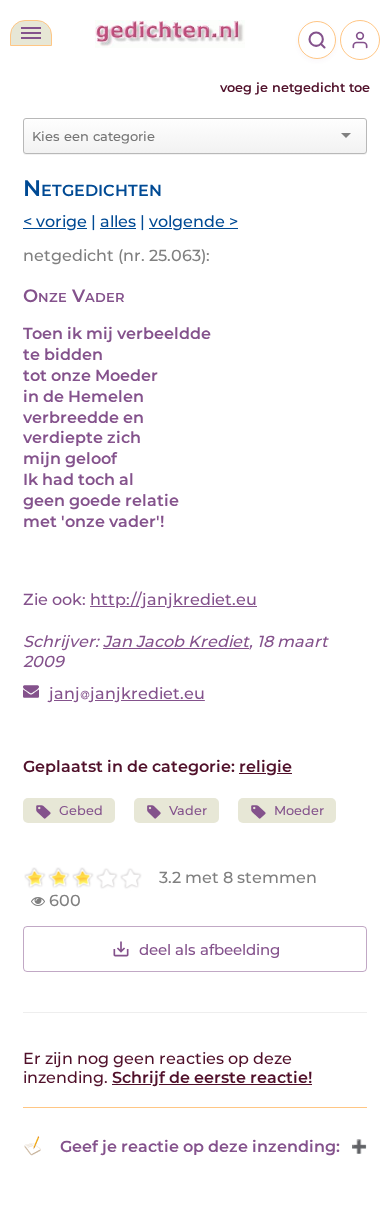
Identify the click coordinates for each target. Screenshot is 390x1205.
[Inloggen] (360, 40)
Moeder (299, 810)
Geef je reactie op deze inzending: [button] (200, 1146)
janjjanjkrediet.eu (127, 693)
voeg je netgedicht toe (295, 87)
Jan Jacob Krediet (176, 641)
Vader (188, 810)
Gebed (81, 810)
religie (265, 766)
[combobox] (183, 136)
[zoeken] (317, 40)
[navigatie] (31, 33)
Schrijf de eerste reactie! (212, 1077)
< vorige (55, 221)
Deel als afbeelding (209, 949)
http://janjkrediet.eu (173, 599)
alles (118, 221)
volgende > (193, 221)
